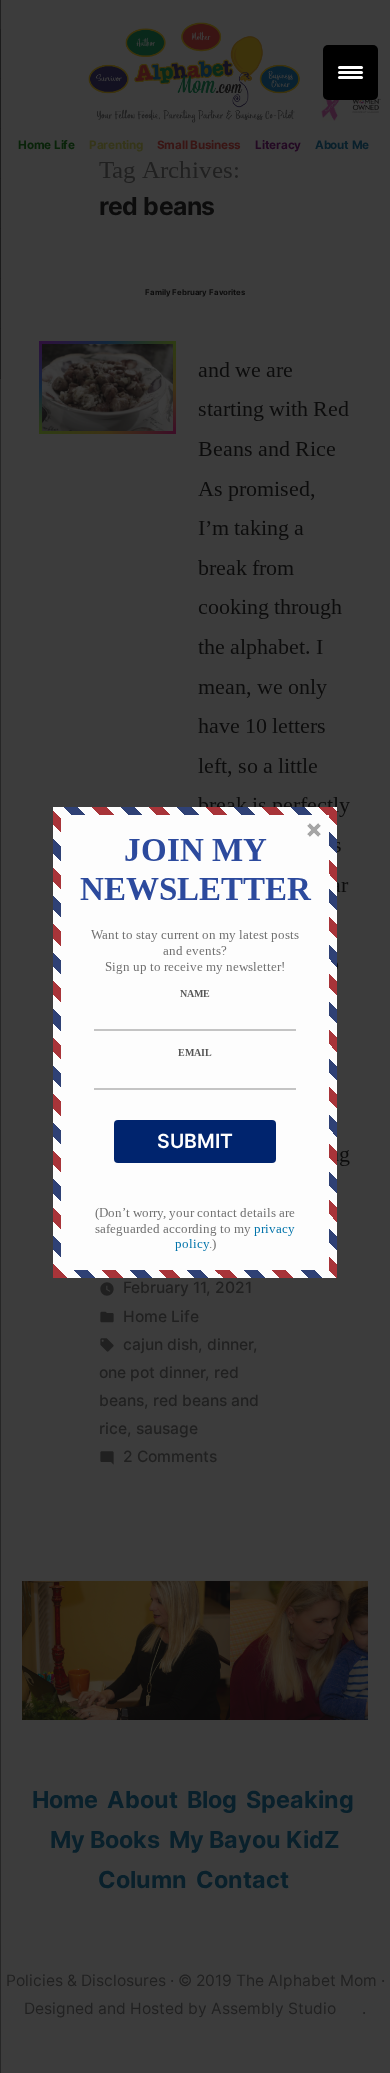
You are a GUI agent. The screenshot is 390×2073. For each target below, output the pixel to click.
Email (195, 1052)
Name (195, 993)
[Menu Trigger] (350, 72)
